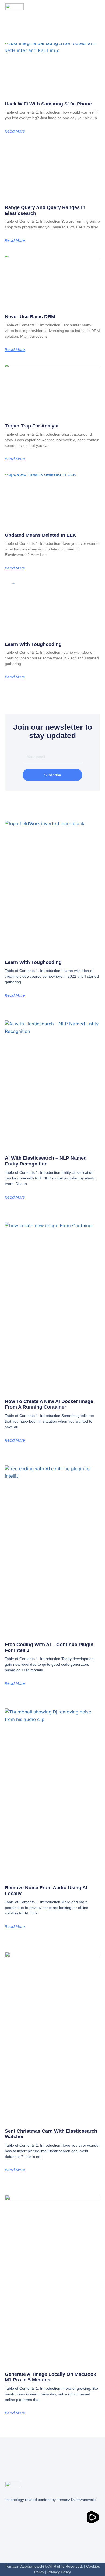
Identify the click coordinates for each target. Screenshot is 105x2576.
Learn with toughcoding (33, 644)
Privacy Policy (59, 2572)
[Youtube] (32, 2517)
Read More (15, 131)
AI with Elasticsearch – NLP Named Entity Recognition (46, 1161)
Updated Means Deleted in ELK (41, 535)
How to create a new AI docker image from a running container (49, 1404)
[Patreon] (12, 2533)
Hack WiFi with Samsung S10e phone (48, 104)
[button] (92, 7)
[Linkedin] (12, 2517)
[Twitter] (52, 2517)
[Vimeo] (73, 2517)
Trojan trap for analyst (32, 426)
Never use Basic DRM (30, 317)
